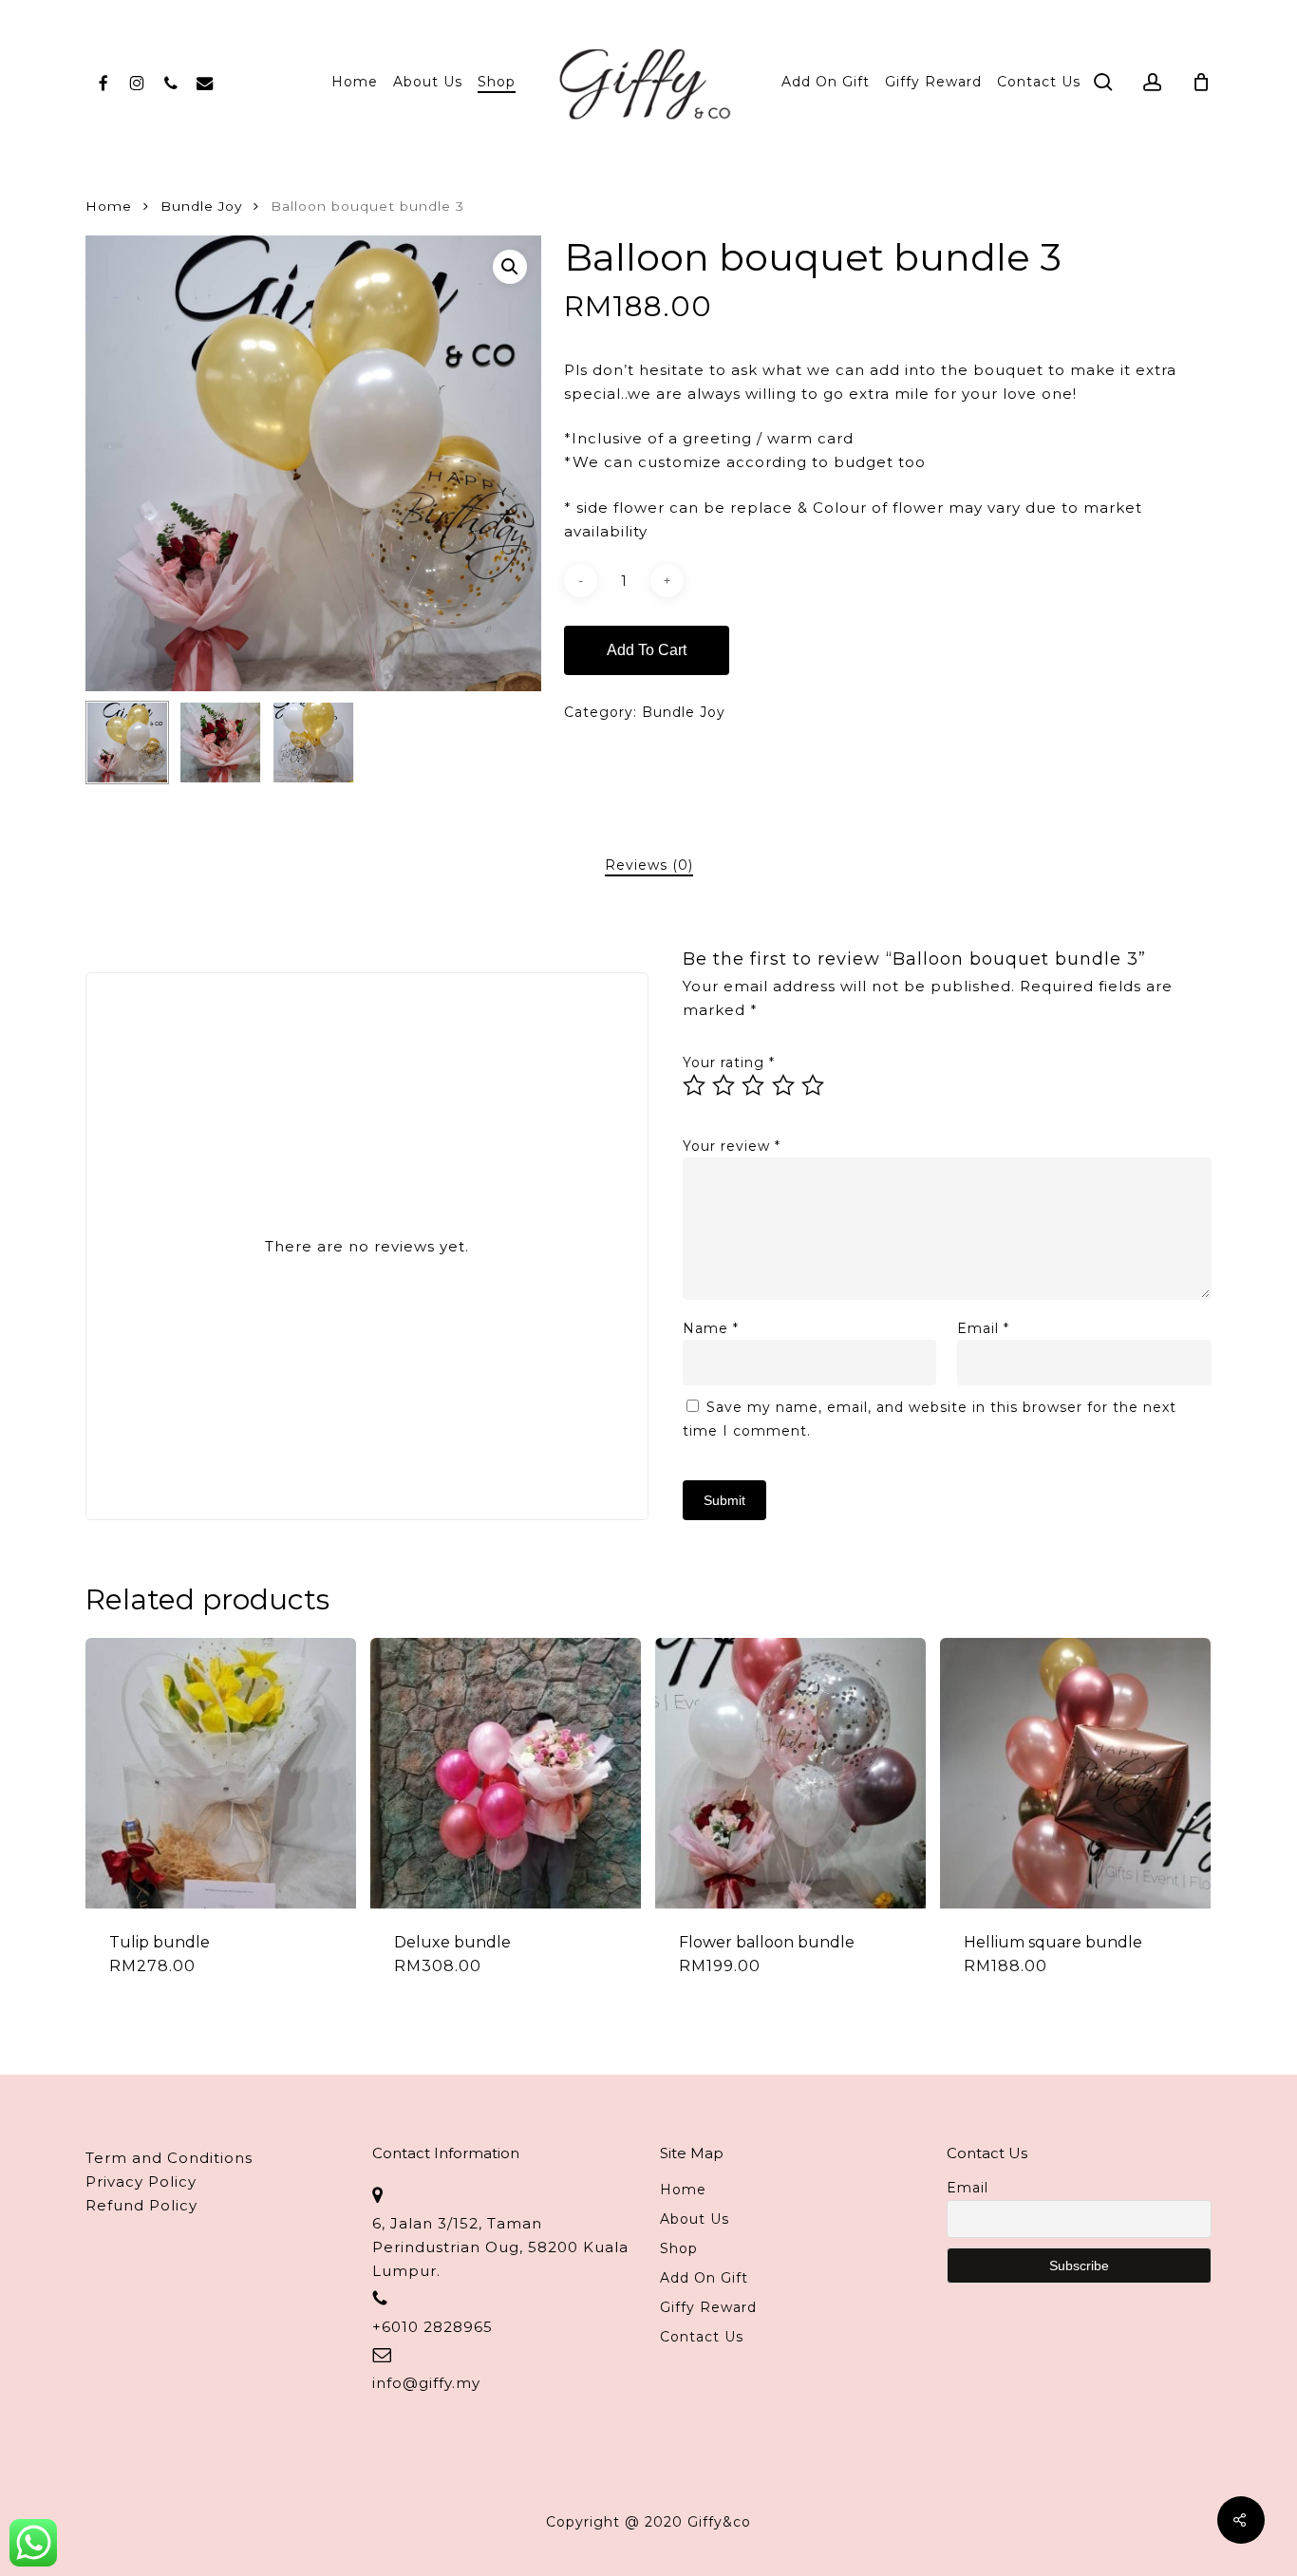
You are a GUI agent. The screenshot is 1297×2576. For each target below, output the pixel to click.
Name (711, 1328)
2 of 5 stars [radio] (724, 1085)
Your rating (729, 1062)
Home (109, 206)
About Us (695, 2219)
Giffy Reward (708, 2307)
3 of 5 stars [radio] (754, 1085)
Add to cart (647, 650)
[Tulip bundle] (221, 1773)
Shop (679, 2248)
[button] (510, 267)
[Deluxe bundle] (506, 1773)
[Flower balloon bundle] (790, 1773)
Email (983, 1328)
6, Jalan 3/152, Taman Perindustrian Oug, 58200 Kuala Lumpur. (500, 2247)
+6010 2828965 (432, 2327)
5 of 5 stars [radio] (814, 1085)
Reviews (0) (649, 865)
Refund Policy (141, 2205)
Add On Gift (704, 2278)
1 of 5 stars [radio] (695, 1085)
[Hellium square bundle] (1075, 1773)
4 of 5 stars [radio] (784, 1085)
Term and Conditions (169, 2158)
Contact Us (702, 2337)
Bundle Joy (201, 206)
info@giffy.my (426, 2383)
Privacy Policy (141, 2181)
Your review (732, 1146)
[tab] (649, 865)
